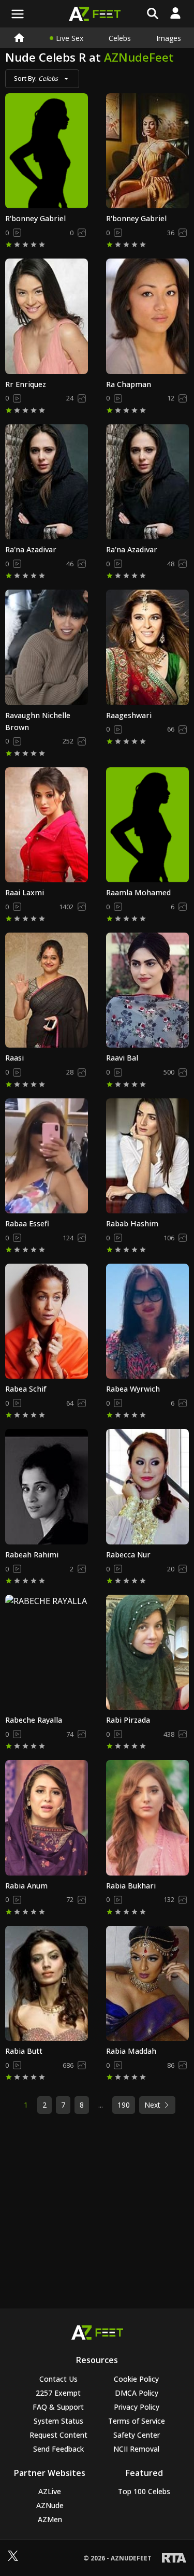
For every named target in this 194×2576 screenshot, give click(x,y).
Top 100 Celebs (144, 2491)
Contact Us (58, 2379)
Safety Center (137, 2435)
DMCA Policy (137, 2393)
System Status (58, 2421)
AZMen (50, 2519)
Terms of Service (137, 2421)
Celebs (120, 38)
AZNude (50, 2505)
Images (169, 38)
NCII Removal (136, 2449)
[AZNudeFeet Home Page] (19, 38)
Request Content (58, 2435)
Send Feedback (58, 2449)
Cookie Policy (136, 2379)
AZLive (50, 2491)
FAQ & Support (58, 2407)
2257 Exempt (58, 2393)
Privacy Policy (137, 2407)
